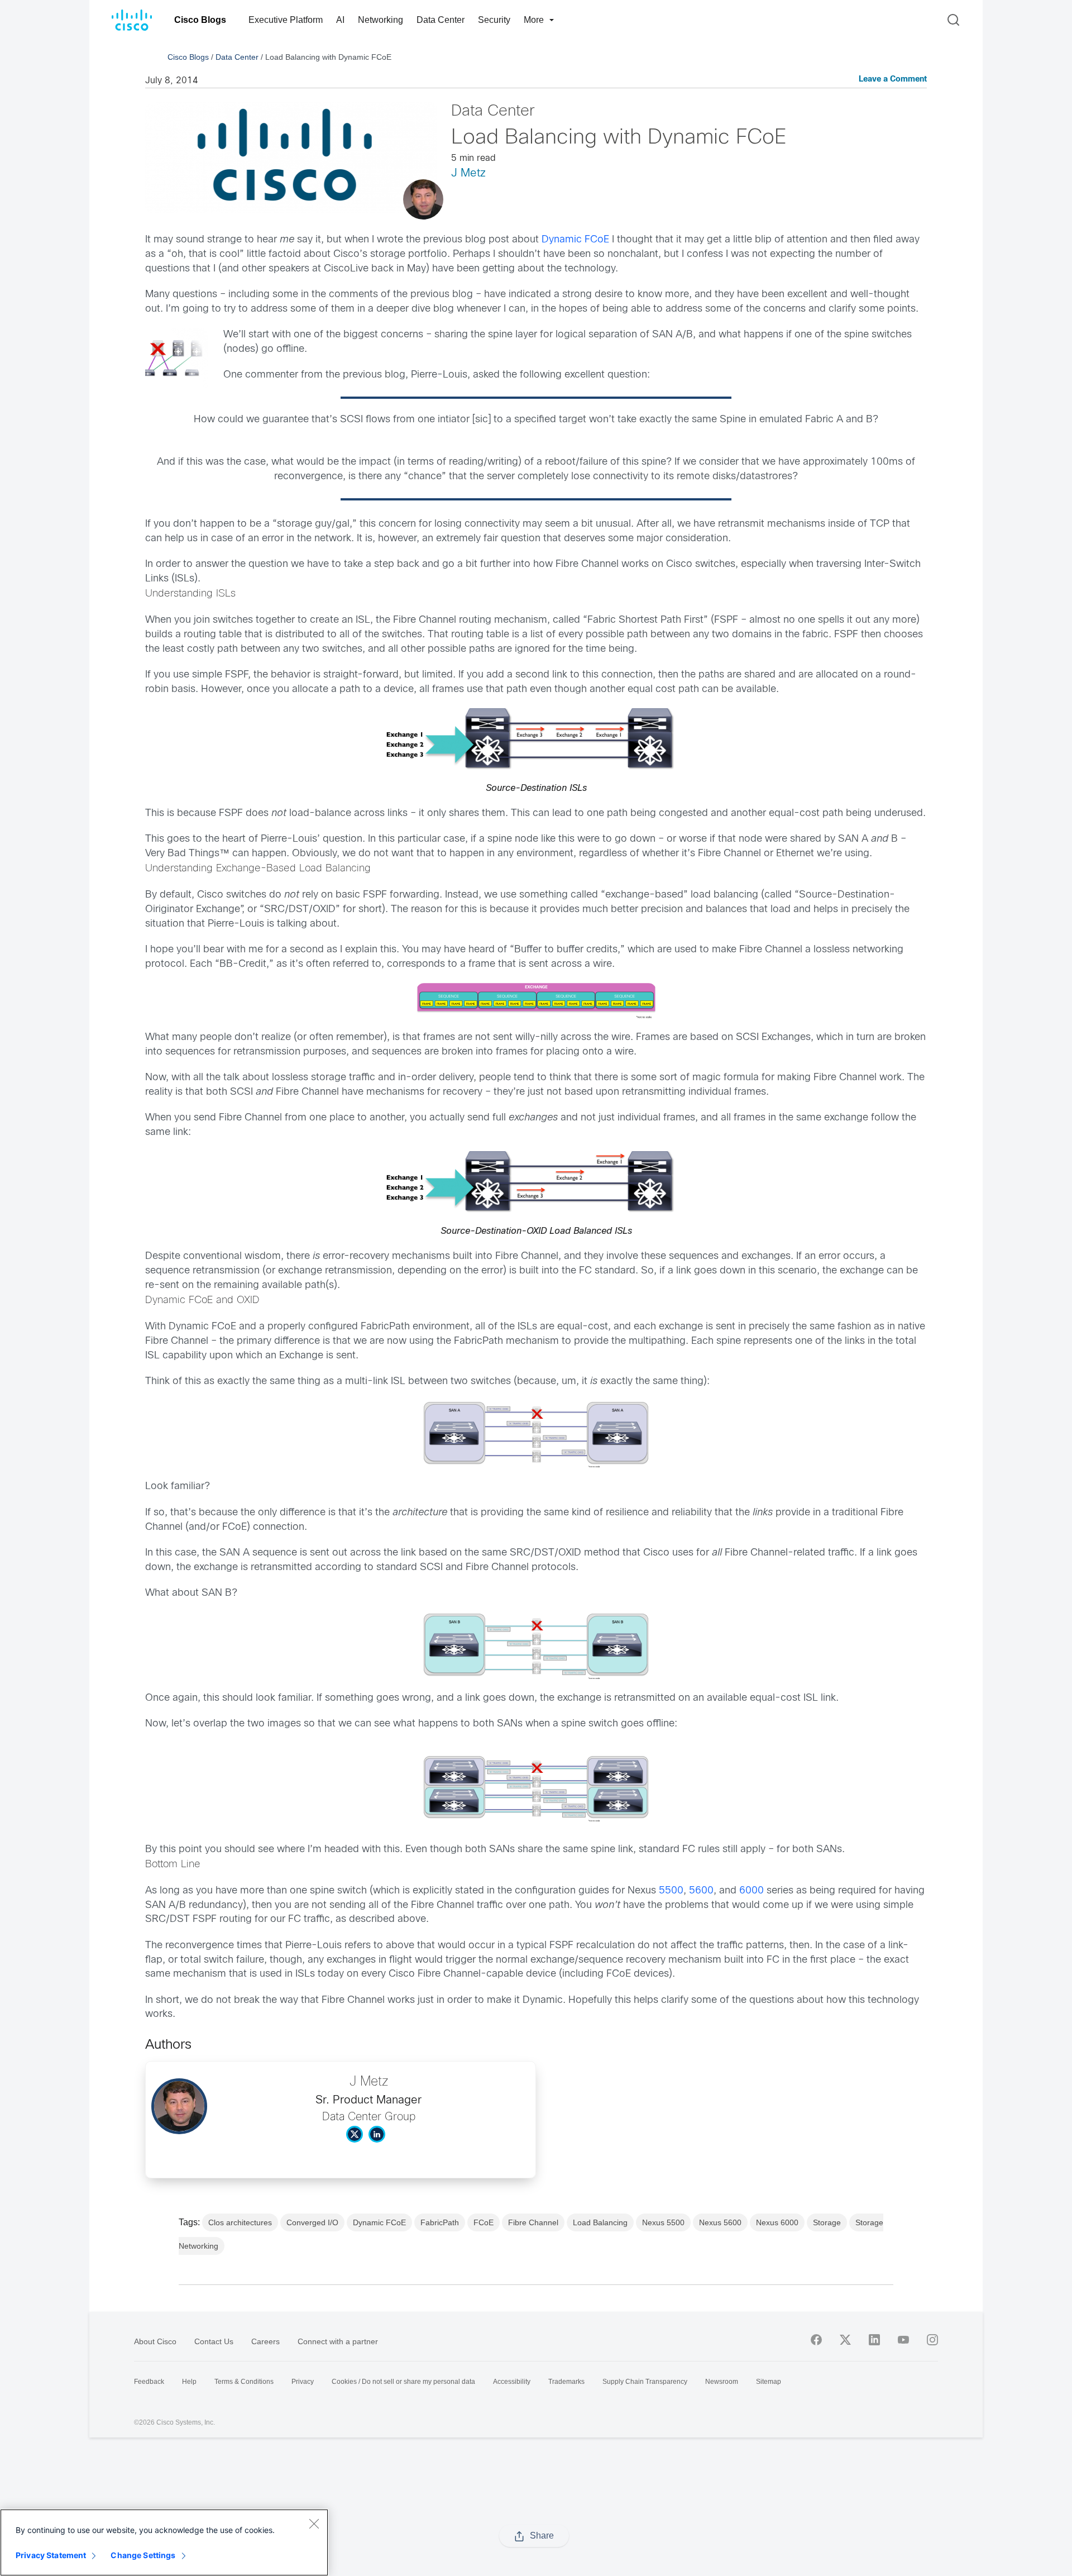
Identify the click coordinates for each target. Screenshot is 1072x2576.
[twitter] (845, 2340)
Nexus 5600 (720, 2222)
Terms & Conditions (244, 2382)
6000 (752, 1891)
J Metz (468, 173)
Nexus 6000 (777, 2222)
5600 (701, 1891)
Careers (265, 2341)
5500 (671, 1891)
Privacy (303, 2382)
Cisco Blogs (200, 20)
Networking (381, 20)
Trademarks (566, 2382)
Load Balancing (600, 2222)
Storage (827, 2222)
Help (189, 2382)
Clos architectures (240, 2222)
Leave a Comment (893, 80)
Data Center (441, 20)
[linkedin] (874, 2340)
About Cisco (155, 2341)
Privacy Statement (51, 2555)
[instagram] (932, 2340)
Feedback (149, 2382)
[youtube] (903, 2340)
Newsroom (722, 2382)
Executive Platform (286, 20)
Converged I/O (312, 2222)
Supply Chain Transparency (645, 2382)
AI (340, 20)
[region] (164, 2542)
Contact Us (214, 2341)
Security (494, 20)
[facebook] (816, 2340)
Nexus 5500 (663, 2222)
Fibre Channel (533, 2222)
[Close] (314, 2523)
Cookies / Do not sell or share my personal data (403, 2382)
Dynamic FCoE (575, 240)
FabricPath (440, 2222)
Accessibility (512, 2382)
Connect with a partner (338, 2341)
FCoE (484, 2222)
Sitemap (769, 2382)
